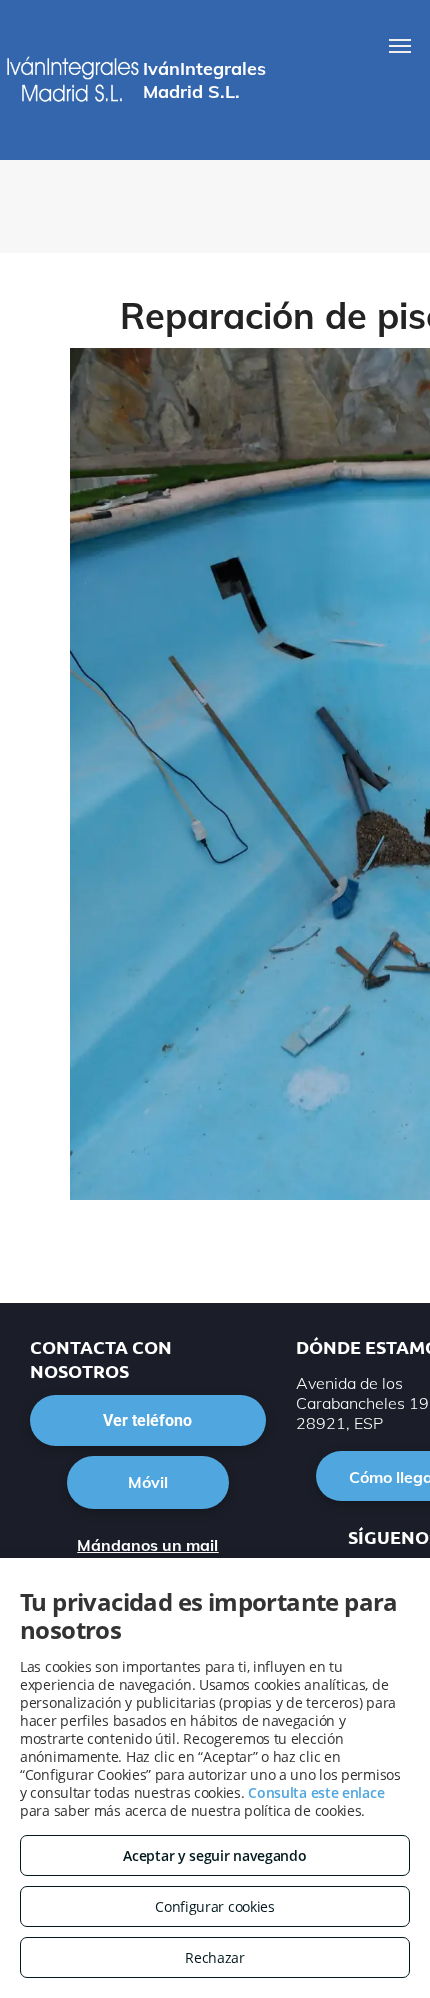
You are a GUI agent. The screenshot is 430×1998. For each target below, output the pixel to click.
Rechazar (215, 1957)
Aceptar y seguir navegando (214, 1855)
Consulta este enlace (316, 1792)
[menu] (400, 46)
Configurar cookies (215, 1906)
